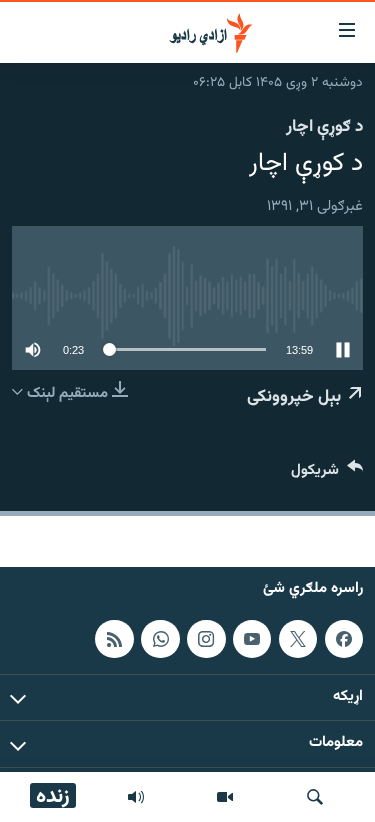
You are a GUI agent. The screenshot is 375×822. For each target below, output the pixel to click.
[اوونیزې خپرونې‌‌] (136, 797)
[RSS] (114, 639)
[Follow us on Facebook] (344, 639)
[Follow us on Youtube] (252, 639)
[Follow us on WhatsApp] (160, 639)
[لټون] (315, 797)
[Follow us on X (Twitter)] (298, 639)
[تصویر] (225, 797)
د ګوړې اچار (324, 127)
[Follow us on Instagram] (206, 639)
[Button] (327, 474)
